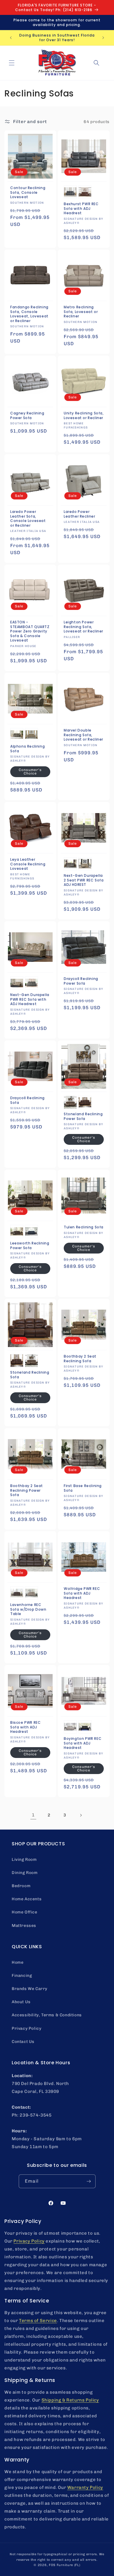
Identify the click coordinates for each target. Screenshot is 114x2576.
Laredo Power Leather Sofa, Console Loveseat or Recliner (28, 518)
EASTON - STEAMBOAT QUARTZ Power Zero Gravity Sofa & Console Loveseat (30, 631)
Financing (22, 1976)
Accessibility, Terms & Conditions (47, 2015)
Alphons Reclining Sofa (27, 749)
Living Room (24, 1860)
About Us (21, 2002)
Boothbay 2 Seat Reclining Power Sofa (27, 1490)
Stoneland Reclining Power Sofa (83, 1116)
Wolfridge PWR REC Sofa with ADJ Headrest (82, 1593)
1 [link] (33, 1815)
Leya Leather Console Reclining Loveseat (28, 864)
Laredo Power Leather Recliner (80, 514)
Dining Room (25, 1873)
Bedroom (21, 1886)
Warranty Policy (85, 2487)
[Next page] (81, 1815)
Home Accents (27, 1899)
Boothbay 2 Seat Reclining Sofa (80, 1359)
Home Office (25, 1912)
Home (18, 1962)
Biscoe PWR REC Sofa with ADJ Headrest (25, 1727)
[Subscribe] (89, 2181)
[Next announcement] (103, 38)
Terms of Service (38, 2321)
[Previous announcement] (11, 38)
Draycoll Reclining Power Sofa (81, 981)
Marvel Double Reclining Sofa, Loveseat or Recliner (83, 735)
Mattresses (24, 1926)
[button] (12, 63)
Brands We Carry (30, 1989)
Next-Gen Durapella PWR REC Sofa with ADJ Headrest (30, 999)
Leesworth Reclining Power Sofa (30, 1245)
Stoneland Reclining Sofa (30, 1375)
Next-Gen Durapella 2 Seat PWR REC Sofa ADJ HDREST (84, 880)
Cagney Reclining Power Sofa (27, 415)
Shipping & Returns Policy (70, 2400)
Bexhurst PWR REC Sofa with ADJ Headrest (81, 209)
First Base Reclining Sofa (83, 1488)
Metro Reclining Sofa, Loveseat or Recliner (81, 312)
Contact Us (23, 2042)
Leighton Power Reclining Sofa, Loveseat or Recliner (83, 627)
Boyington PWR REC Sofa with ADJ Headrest (83, 1743)
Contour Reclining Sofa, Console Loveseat (28, 192)
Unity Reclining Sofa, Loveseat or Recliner (84, 415)
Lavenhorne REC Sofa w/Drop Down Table (28, 1609)
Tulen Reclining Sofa (84, 1227)
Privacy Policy (26, 2028)
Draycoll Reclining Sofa (27, 1100)
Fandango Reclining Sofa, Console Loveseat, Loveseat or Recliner (29, 314)
